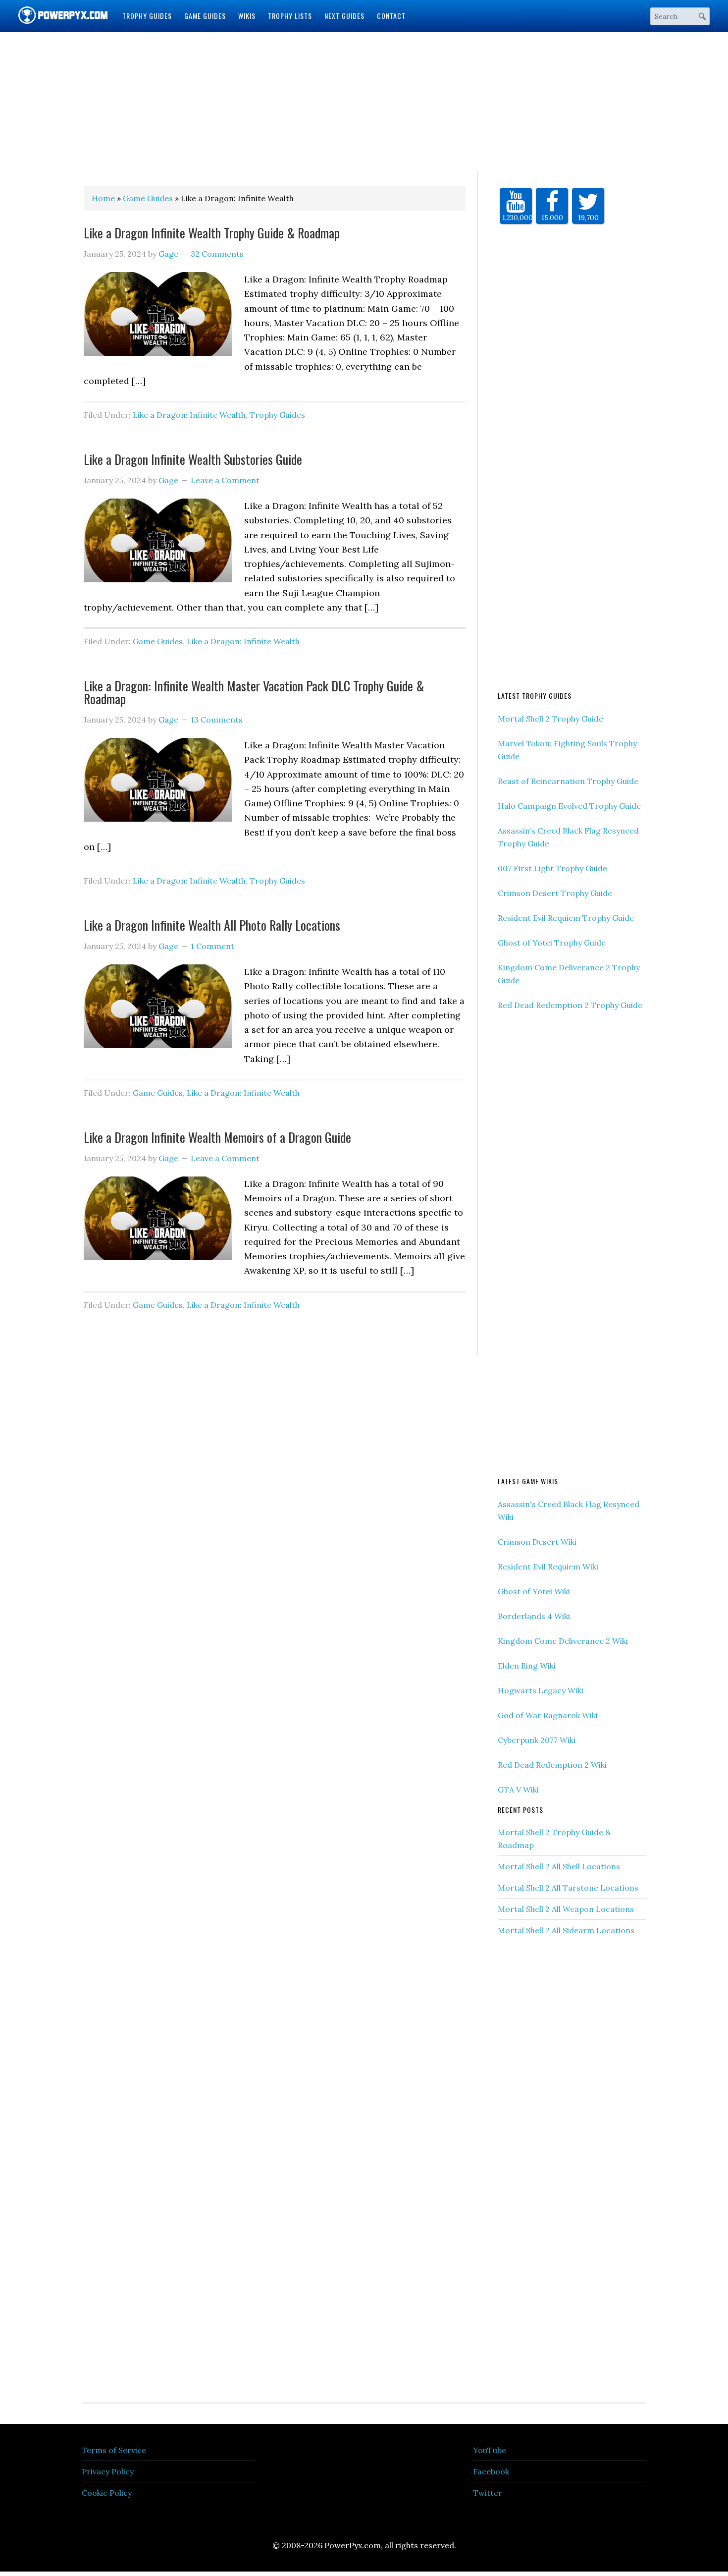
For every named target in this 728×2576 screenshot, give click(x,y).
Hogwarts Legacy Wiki (541, 1690)
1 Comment (212, 946)
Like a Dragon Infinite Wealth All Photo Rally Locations (212, 925)
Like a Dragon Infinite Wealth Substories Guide (193, 459)
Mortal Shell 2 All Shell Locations (559, 1866)
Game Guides (158, 641)
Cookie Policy (107, 2493)
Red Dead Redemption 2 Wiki (552, 1765)
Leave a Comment (225, 480)
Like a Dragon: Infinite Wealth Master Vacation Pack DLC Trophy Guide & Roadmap (254, 692)
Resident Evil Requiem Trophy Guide (566, 918)
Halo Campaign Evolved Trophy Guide (569, 806)
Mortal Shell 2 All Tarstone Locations (568, 1888)
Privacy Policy (108, 2471)
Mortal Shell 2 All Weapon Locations (566, 1909)
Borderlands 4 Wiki (534, 1616)
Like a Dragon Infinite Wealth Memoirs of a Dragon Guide (217, 1137)
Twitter (488, 2493)
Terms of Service (114, 2450)
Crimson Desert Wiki (537, 1542)
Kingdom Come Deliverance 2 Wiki (563, 1641)
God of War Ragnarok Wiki (548, 1715)
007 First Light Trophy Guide (552, 868)
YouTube (490, 2450)
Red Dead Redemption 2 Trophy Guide (570, 1005)
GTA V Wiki (518, 1790)
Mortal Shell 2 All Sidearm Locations (566, 1930)
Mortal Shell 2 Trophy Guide (550, 719)
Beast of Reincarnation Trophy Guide (568, 781)
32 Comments (217, 254)
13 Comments (217, 720)
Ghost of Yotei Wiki (534, 1591)
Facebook (491, 2471)
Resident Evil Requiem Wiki (548, 1567)
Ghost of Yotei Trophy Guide (552, 943)
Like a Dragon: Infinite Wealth (189, 415)
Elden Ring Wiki (527, 1666)
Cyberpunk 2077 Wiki (537, 1740)
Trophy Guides (277, 415)
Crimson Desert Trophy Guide (555, 893)
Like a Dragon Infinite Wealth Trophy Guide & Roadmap (212, 233)
